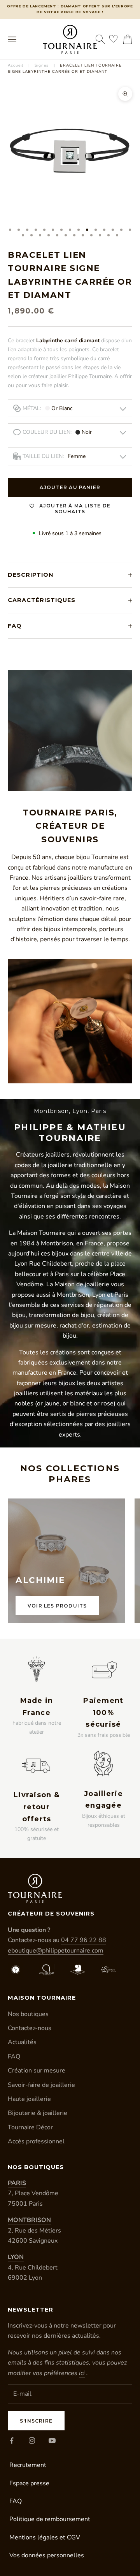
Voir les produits (57, 1606)
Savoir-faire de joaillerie (41, 2085)
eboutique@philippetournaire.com (56, 1951)
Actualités (22, 2042)
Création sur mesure (37, 2071)
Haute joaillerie (29, 2099)
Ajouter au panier (70, 487)
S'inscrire (36, 2421)
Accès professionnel (36, 2141)
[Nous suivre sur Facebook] (12, 2440)
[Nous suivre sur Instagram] (32, 2440)
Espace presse (29, 2483)
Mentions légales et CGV (45, 2537)
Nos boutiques (28, 2014)
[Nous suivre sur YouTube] (52, 2440)
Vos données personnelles (47, 2555)
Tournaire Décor (30, 2127)
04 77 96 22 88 (84, 1940)
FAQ (14, 2057)
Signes (42, 65)
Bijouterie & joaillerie (38, 2113)
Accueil (16, 65)
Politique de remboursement (50, 2519)
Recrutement (28, 2465)
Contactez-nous (30, 2028)
